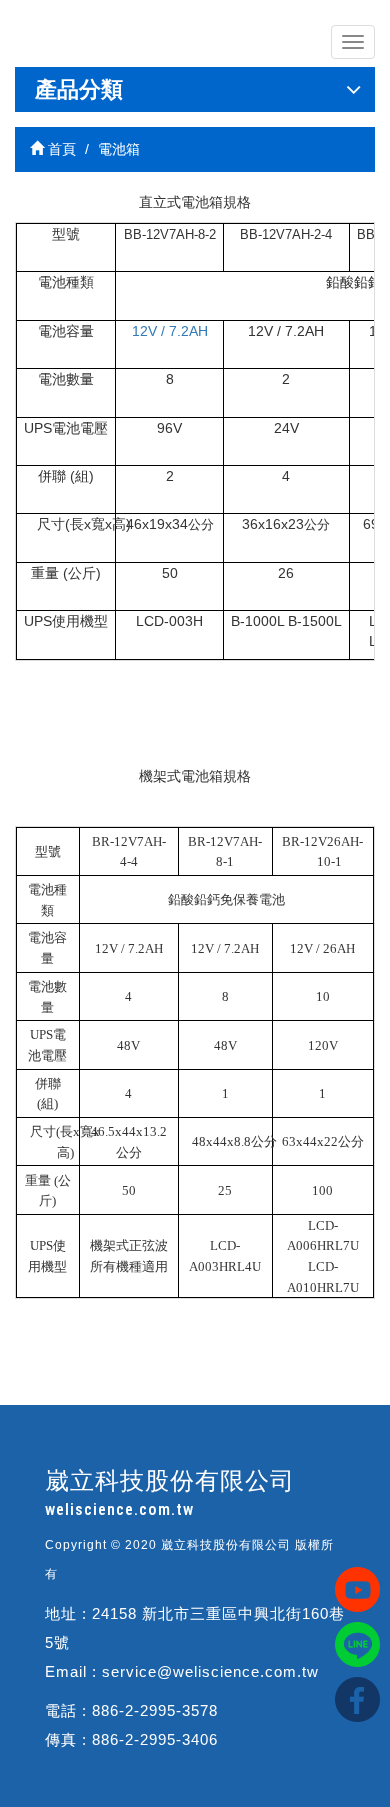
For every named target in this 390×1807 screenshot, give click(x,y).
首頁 (60, 149)
